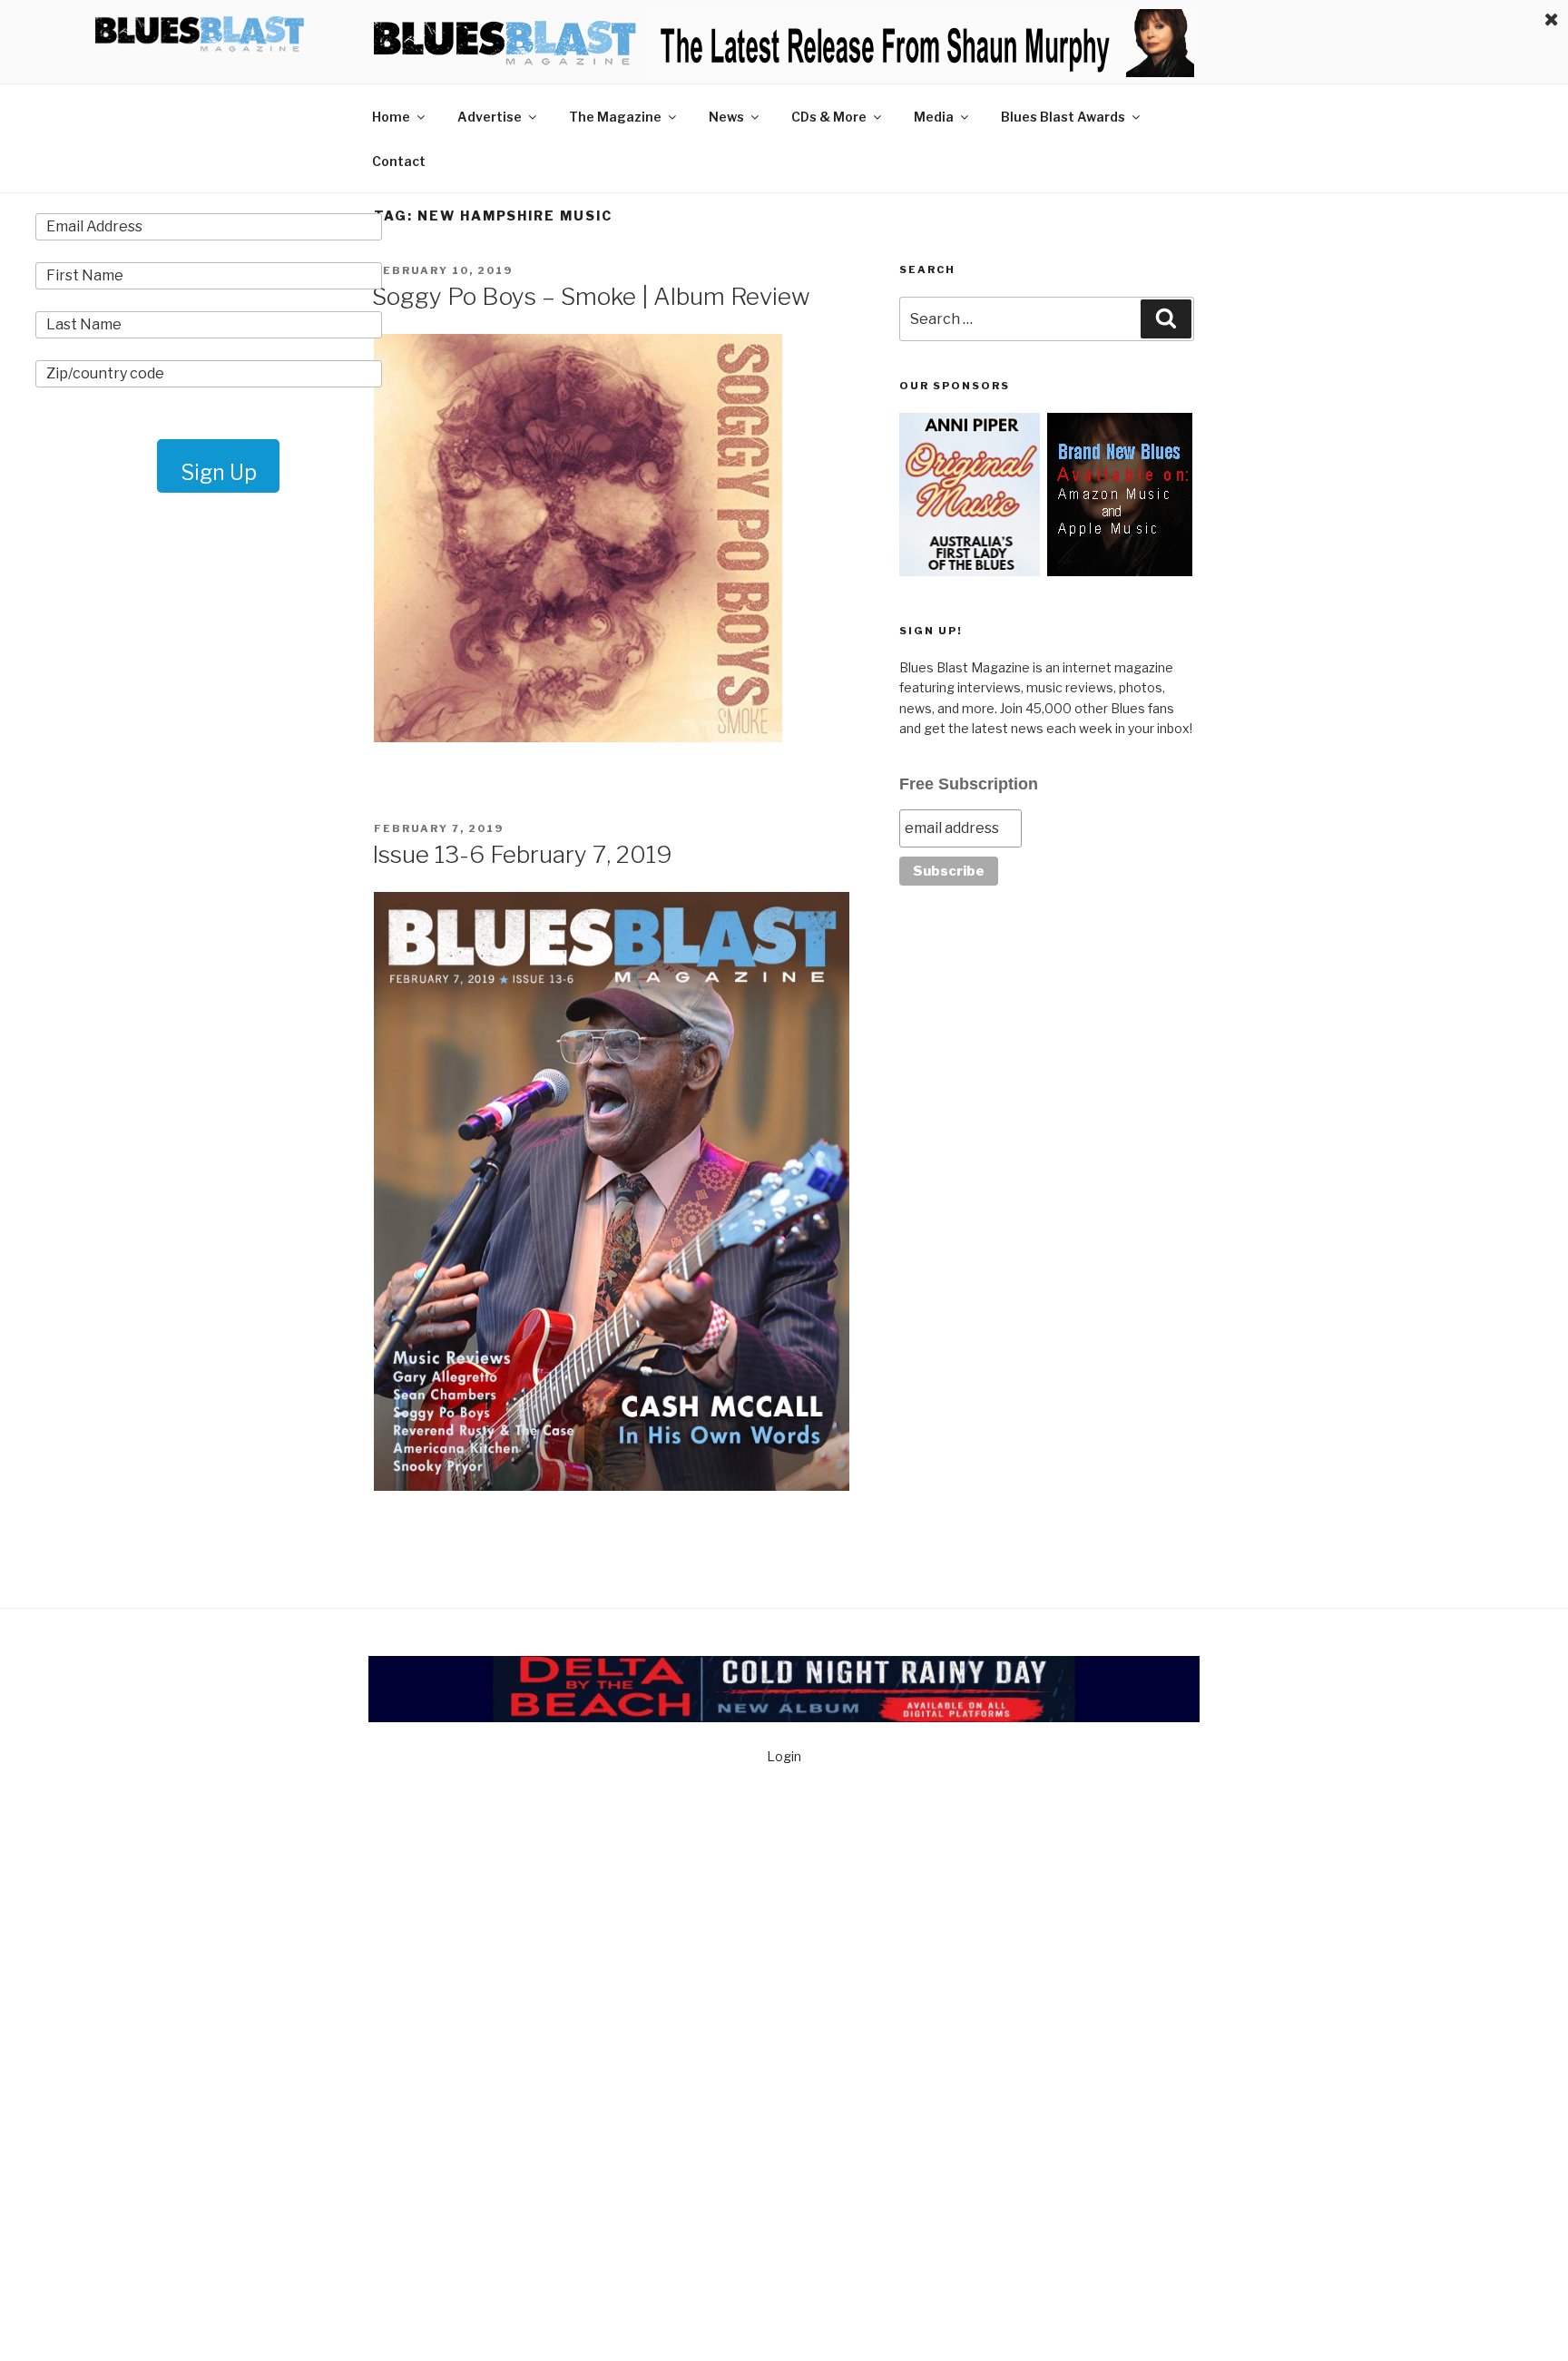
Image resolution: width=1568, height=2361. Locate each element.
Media (934, 117)
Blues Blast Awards (1063, 117)
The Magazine (615, 117)
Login (784, 1756)
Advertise (490, 117)
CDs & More (829, 117)
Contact (399, 161)
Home (391, 117)
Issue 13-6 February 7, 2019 (522, 854)
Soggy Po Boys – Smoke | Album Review (591, 296)
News (726, 117)
